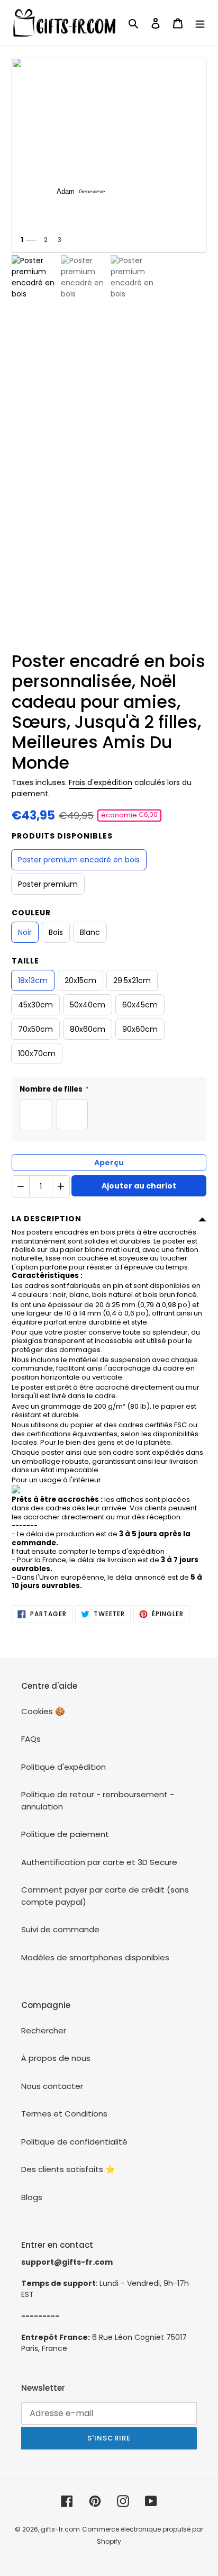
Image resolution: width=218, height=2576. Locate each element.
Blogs (32, 2197)
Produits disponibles (62, 836)
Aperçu (109, 1163)
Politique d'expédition (63, 1767)
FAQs (31, 1739)
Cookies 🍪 (43, 1711)
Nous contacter (52, 2086)
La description (47, 1219)
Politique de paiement (65, 1834)
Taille (25, 961)
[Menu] (200, 23)
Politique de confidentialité (74, 2142)
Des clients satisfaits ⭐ (68, 2169)
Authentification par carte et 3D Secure (99, 1862)
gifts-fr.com (60, 2529)
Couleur (31, 913)
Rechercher (44, 2030)
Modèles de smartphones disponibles (95, 1957)
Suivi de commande (60, 1929)
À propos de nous (56, 2058)
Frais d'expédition (101, 782)
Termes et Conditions (64, 2114)
